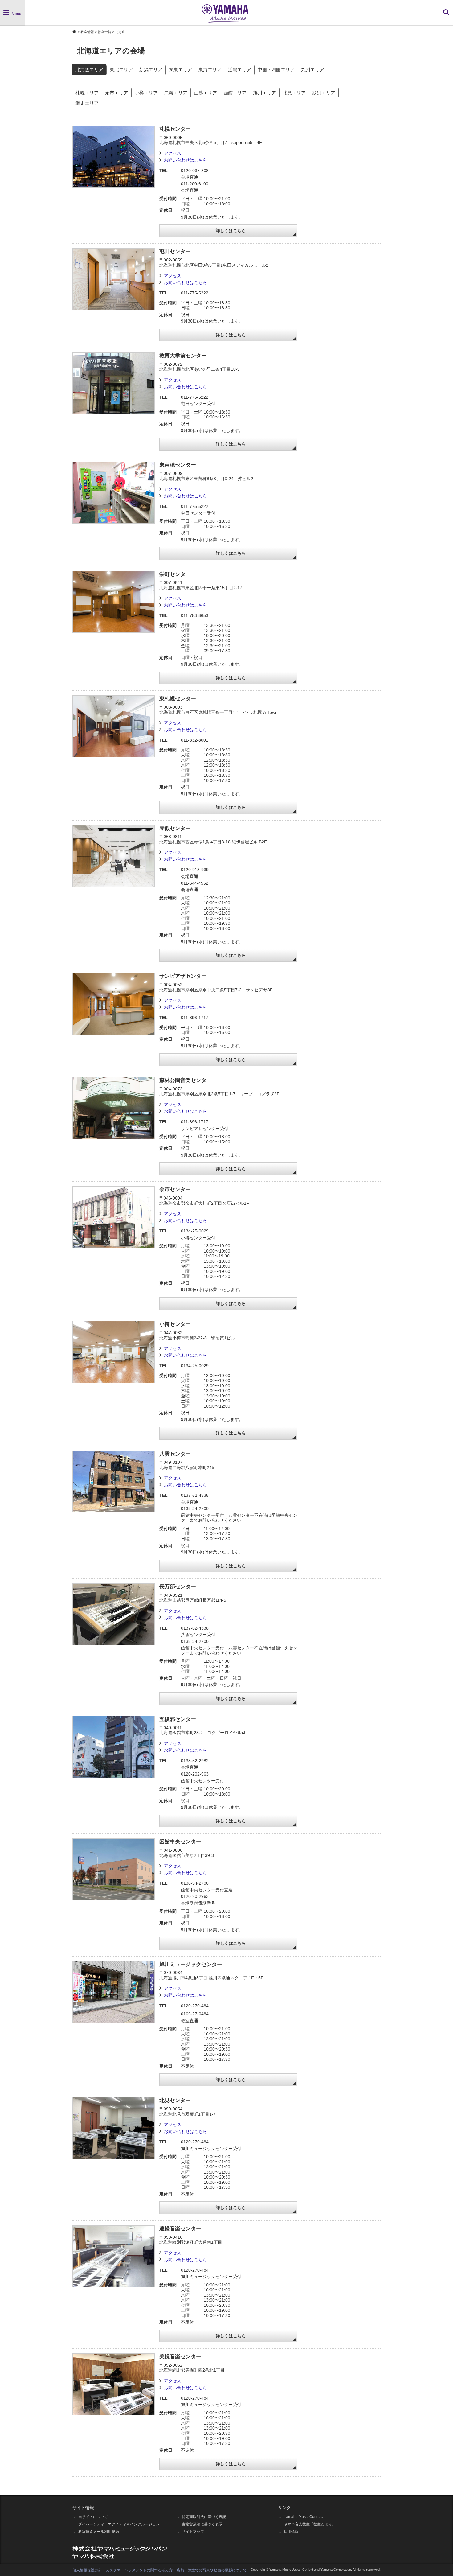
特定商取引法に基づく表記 (204, 2517)
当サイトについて (93, 2517)
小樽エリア (146, 93)
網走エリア (87, 103)
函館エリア (235, 93)
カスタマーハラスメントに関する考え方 (139, 2570)
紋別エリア (324, 93)
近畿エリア (240, 70)
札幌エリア (87, 93)
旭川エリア (265, 93)
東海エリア (210, 70)
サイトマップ (193, 2532)
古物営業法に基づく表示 (202, 2524)
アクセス (173, 153)
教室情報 (87, 32)
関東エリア (180, 70)
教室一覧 (104, 32)
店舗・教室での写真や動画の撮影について (212, 2570)
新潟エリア (151, 70)
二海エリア (176, 93)
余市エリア (117, 93)
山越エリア (205, 93)
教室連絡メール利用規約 (99, 2532)
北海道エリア (89, 70)
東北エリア (121, 70)
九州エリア (313, 70)
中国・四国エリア (276, 70)
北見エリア (294, 93)
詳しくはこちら (231, 231)
